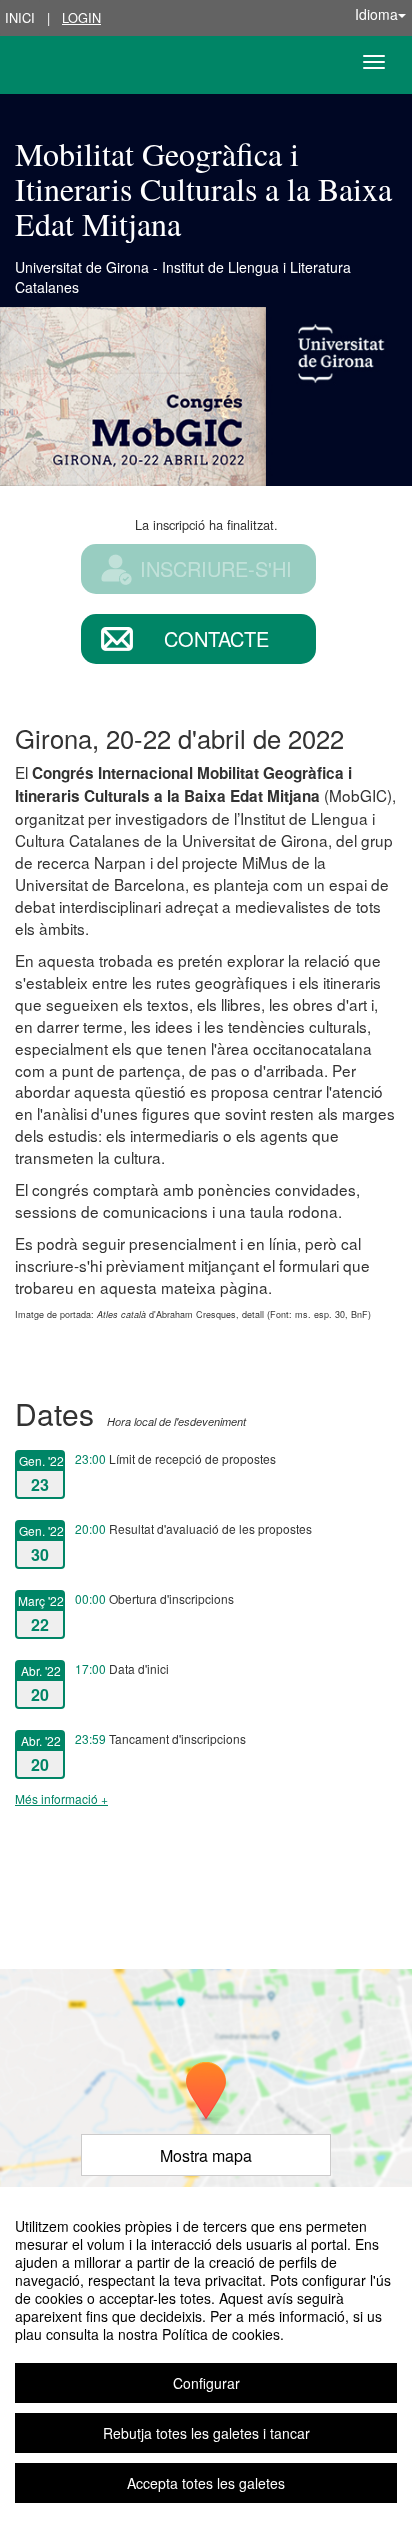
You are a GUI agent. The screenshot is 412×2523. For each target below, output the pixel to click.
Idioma (376, 14)
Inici (20, 17)
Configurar (206, 2383)
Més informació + (61, 1798)
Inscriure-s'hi (216, 568)
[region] (206, 2355)
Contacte (216, 638)
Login (81, 17)
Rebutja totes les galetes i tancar (206, 2433)
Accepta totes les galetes (206, 2483)
